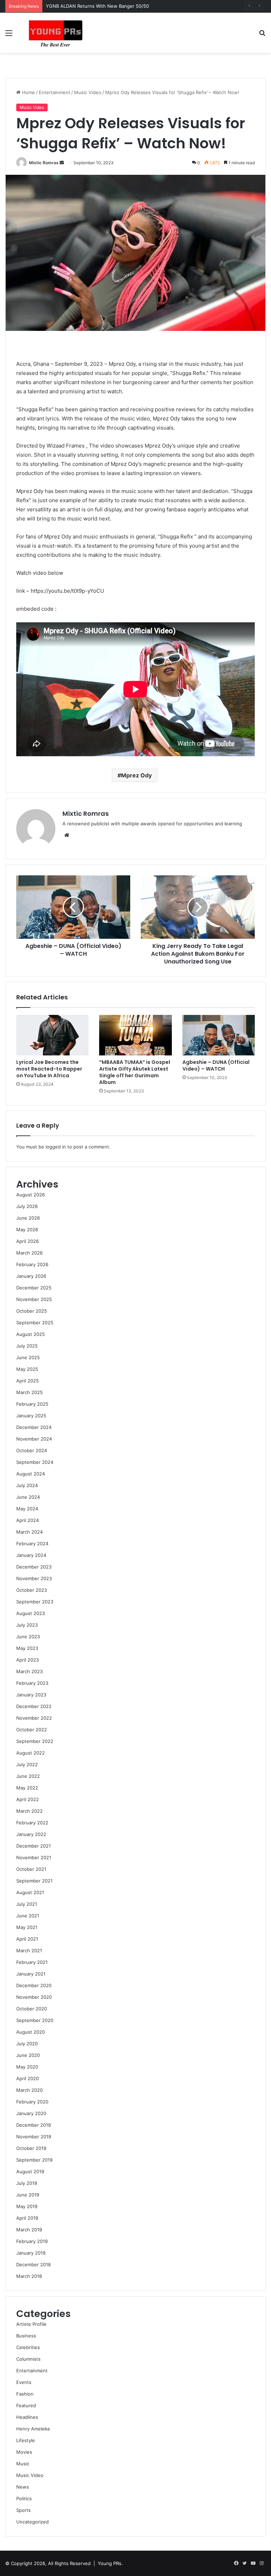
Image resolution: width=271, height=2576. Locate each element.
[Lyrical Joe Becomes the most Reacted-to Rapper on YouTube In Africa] (52, 1035)
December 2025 (34, 1288)
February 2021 (32, 1962)
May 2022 (27, 1788)
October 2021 (31, 1869)
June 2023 (28, 1637)
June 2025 (28, 1357)
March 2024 (29, 1532)
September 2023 (35, 1602)
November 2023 (34, 1578)
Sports (23, 2510)
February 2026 (32, 1264)
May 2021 (27, 1927)
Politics (24, 2498)
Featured (26, 2405)
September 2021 (34, 1881)
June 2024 (28, 1497)
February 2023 (32, 1683)
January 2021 (31, 1974)
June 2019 (28, 2195)
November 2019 (34, 2137)
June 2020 (28, 2055)
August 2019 (30, 2171)
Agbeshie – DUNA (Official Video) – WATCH (216, 1065)
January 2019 (31, 2253)
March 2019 (29, 2230)
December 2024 (34, 1427)
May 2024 (27, 1509)
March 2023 (29, 1671)
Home (28, 92)
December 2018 (34, 2264)
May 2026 (27, 1230)
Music (23, 2464)
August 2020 (31, 2032)
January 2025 (31, 1416)
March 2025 (29, 1392)
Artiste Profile (31, 2324)
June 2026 (28, 1218)
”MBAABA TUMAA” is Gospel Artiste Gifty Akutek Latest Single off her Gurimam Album (135, 1072)
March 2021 (29, 1951)
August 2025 (31, 1334)
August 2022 (31, 1753)
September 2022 (35, 1741)
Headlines (27, 2417)
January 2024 (31, 1555)
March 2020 (29, 2090)
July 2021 (27, 1904)
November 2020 (34, 1997)
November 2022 (34, 1718)
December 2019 (34, 2125)
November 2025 (34, 1299)
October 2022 (32, 1730)
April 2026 (28, 1241)
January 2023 (31, 1695)
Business (26, 2336)
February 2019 (32, 2241)
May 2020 (27, 2067)
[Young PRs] (55, 33)
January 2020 (31, 2113)
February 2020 (32, 2102)
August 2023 (31, 1613)
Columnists (28, 2359)
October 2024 (32, 1450)
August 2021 (30, 1892)
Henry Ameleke (33, 2429)
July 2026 (27, 1206)
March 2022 (29, 1811)
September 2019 (34, 2160)
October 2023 (32, 1590)
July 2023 (27, 1625)
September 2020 (35, 2020)
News (23, 2487)
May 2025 (27, 1369)
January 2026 (31, 1276)
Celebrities (28, 2347)
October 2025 (32, 1311)
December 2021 (34, 1846)
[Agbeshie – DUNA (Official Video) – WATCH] (219, 1035)
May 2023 (27, 1648)
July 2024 (27, 1485)
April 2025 (28, 1381)
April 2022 (28, 1799)
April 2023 (28, 1660)
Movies (24, 2452)
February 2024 (32, 1543)
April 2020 (28, 2078)
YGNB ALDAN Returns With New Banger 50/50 (97, 6)
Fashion (25, 2394)
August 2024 (31, 1474)
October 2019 (31, 2148)
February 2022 (32, 1823)
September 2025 (35, 1323)
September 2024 (35, 1462)
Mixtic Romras (44, 163)
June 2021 (28, 1916)
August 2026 (31, 1195)
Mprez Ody (136, 775)
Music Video (88, 92)
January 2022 (31, 1834)
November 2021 (34, 1857)
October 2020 (32, 2009)
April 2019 (27, 2218)
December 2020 (34, 1985)
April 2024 (28, 1520)
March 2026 (29, 1253)
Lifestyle (26, 2440)
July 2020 (27, 2044)
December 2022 (34, 1706)
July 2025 (27, 1346)
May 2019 (27, 2206)
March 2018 (29, 2276)
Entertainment (55, 92)
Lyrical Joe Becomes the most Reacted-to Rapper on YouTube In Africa (49, 1069)
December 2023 (34, 1567)
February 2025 (32, 1404)
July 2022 (27, 1764)
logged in (56, 1147)
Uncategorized (32, 2522)
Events (24, 2382)
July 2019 (27, 2183)
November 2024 (34, 1439)
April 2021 (27, 1939)
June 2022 (28, 1776)
